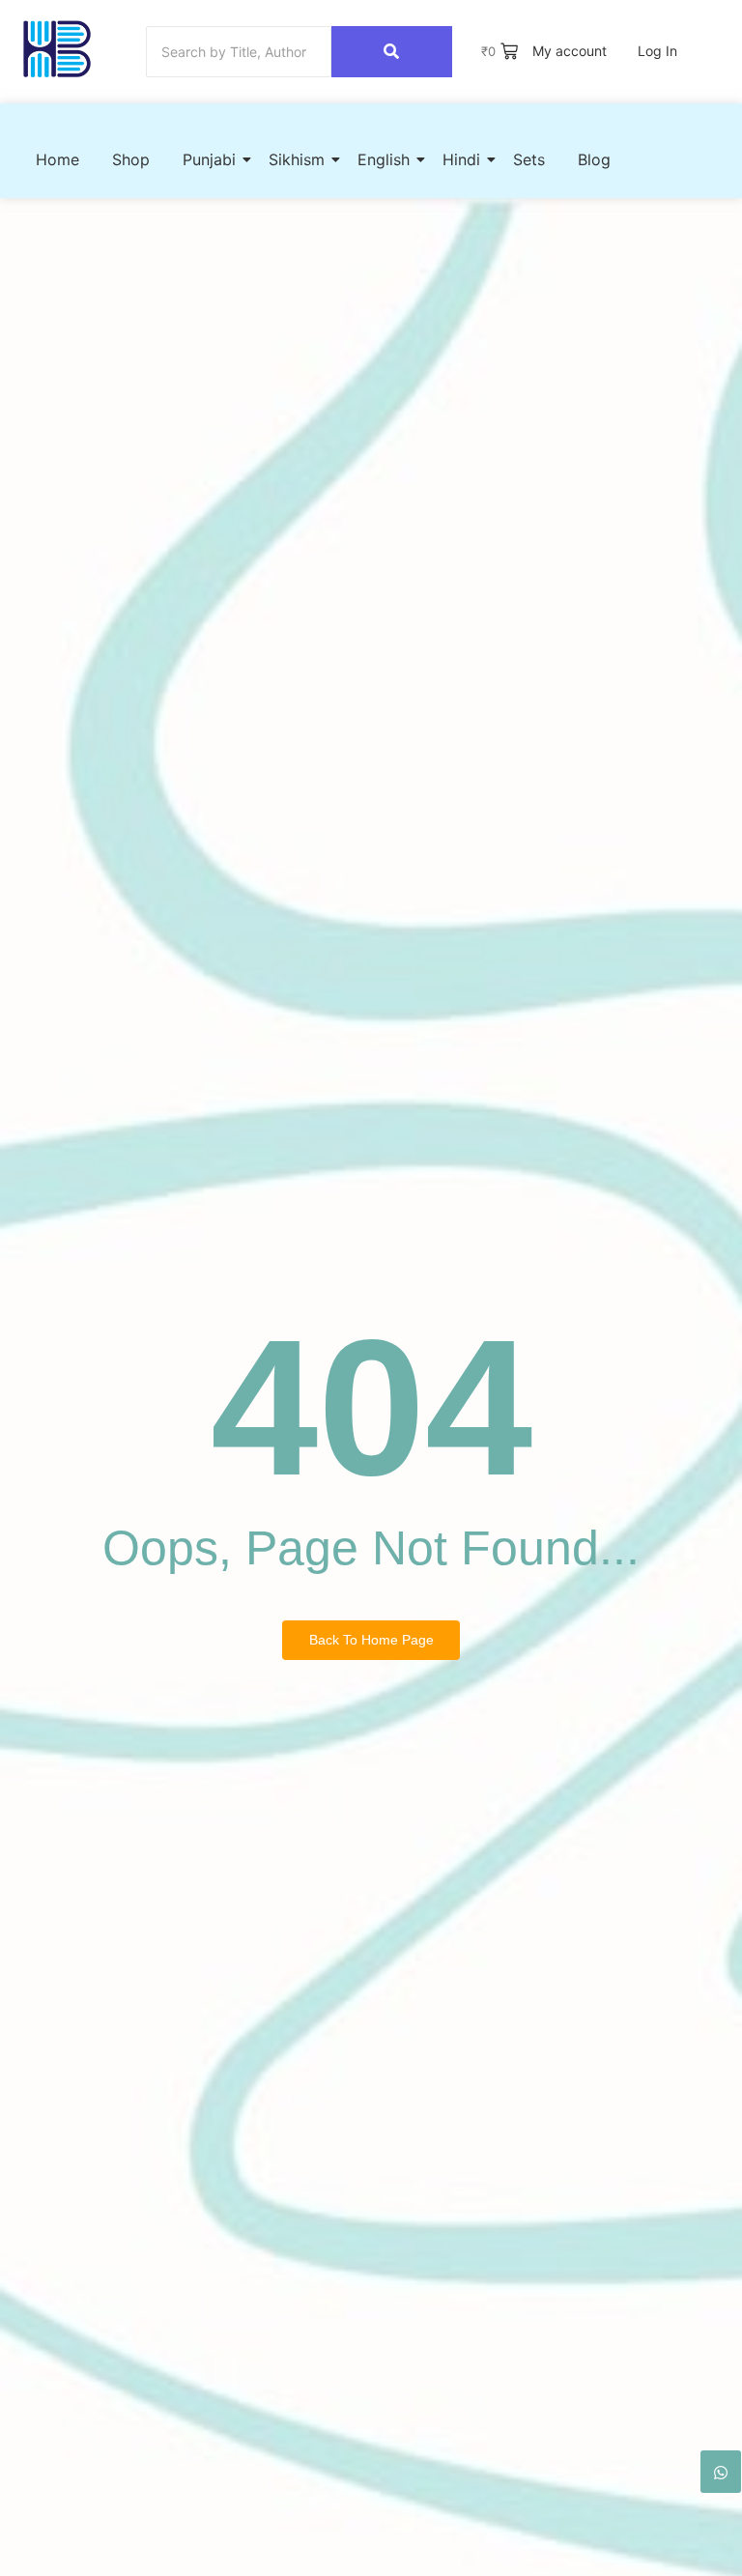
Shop (131, 159)
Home (57, 159)
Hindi (461, 159)
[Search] (392, 52)
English (384, 159)
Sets (529, 159)
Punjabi (209, 159)
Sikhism (297, 159)
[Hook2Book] (57, 49)
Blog (594, 159)
